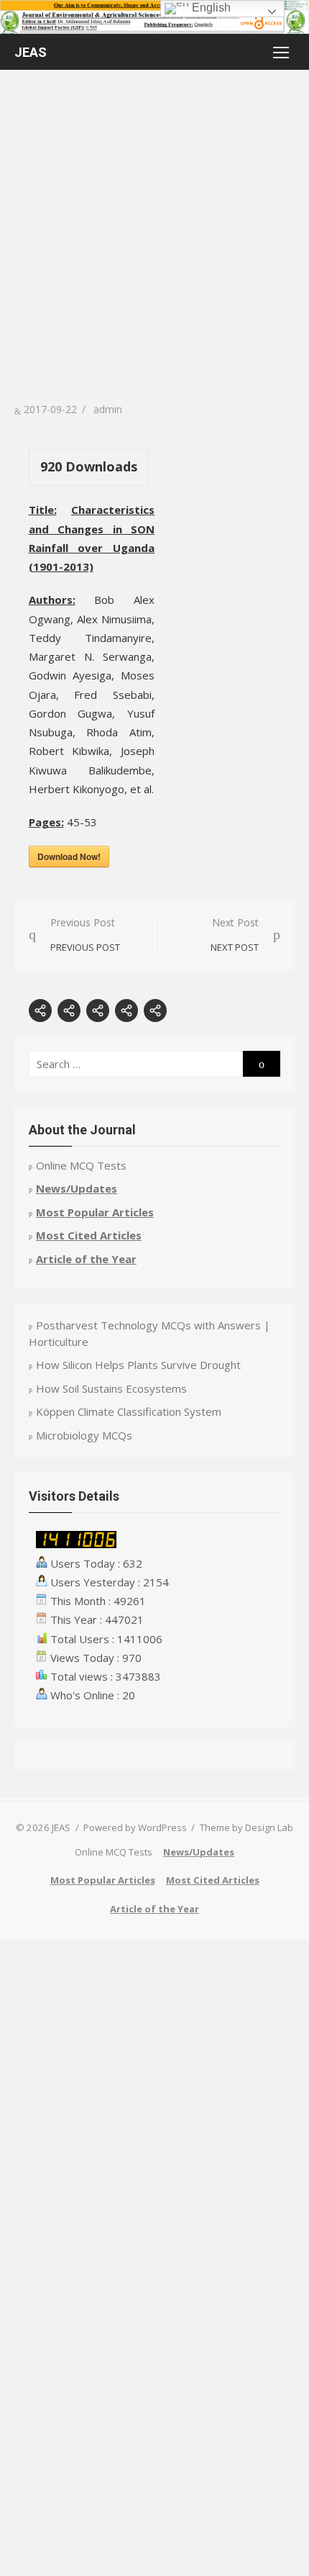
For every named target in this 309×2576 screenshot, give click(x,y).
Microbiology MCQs (84, 1435)
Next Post (235, 935)
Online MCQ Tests (81, 1165)
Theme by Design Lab (246, 1827)
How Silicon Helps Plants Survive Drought (138, 1365)
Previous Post (85, 935)
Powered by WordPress (135, 1827)
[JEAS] (154, 17)
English (210, 8)
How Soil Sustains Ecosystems (111, 1388)
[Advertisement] (154, 239)
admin (108, 409)
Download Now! (69, 857)
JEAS (31, 52)
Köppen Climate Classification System (129, 1411)
